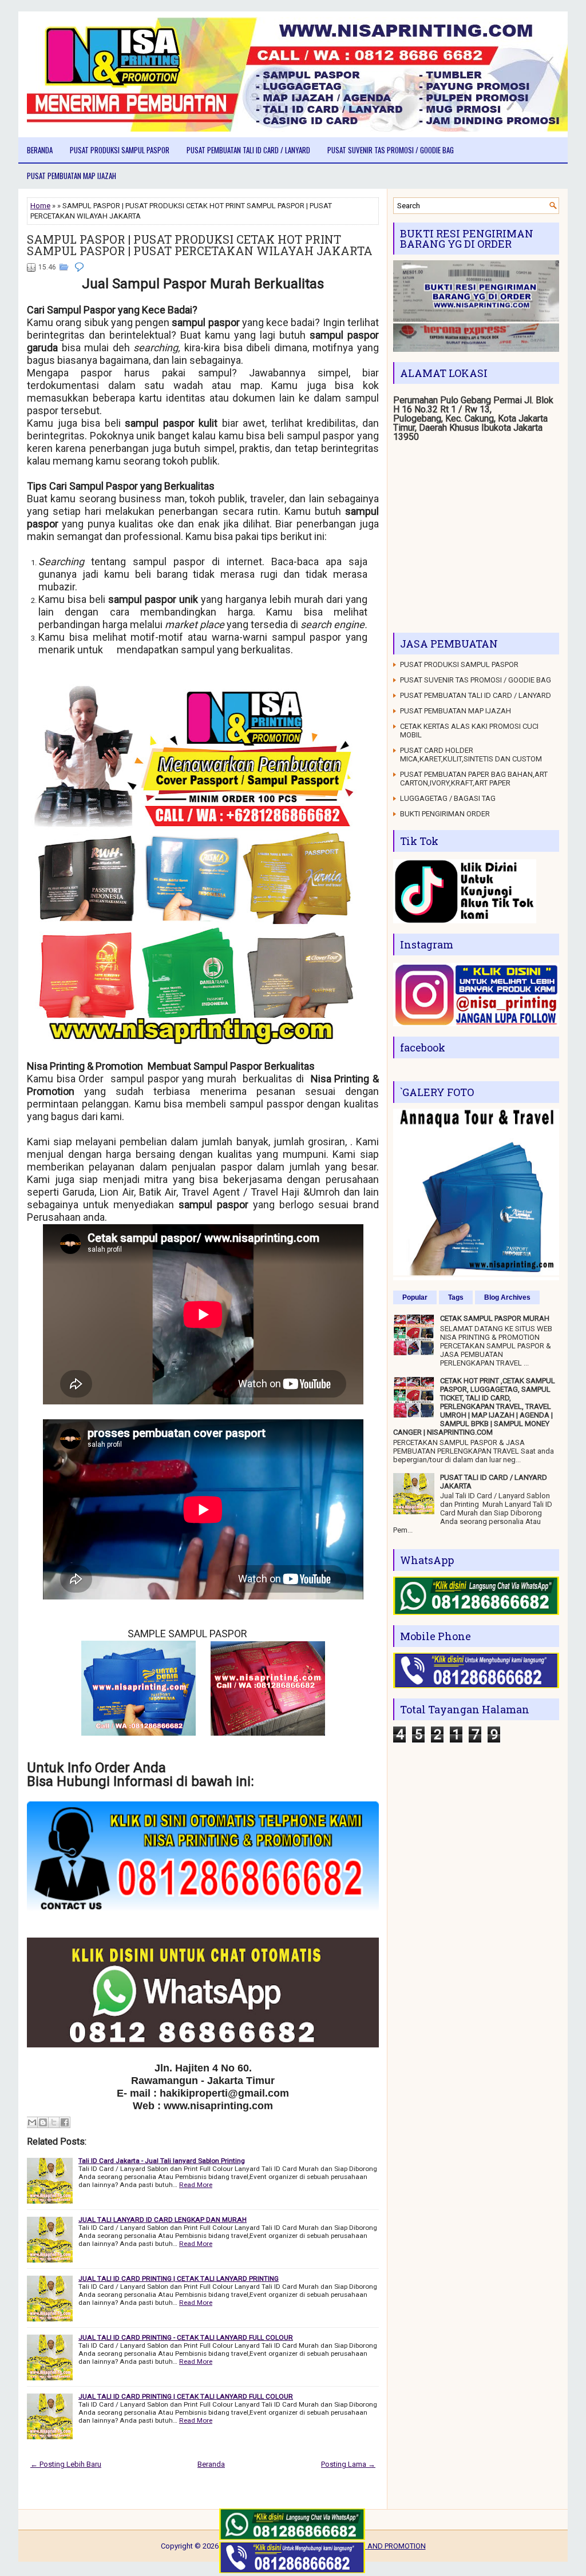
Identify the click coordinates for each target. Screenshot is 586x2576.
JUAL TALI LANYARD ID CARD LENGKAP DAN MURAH (163, 2220)
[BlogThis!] (43, 2122)
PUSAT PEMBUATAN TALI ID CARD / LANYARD (248, 150)
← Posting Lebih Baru (66, 2464)
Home (40, 206)
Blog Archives (507, 1297)
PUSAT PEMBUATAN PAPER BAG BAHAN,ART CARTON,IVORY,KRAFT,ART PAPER (474, 779)
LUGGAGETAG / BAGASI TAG (448, 798)
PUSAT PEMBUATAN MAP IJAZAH (72, 176)
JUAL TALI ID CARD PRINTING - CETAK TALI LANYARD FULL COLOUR (186, 2337)
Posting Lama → (348, 2464)
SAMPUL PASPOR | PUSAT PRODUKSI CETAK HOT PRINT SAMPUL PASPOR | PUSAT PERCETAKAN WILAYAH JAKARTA (200, 245)
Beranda (40, 150)
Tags (456, 1297)
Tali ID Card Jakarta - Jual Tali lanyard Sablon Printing (162, 2161)
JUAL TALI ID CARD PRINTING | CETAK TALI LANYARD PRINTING (179, 2279)
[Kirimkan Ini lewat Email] (32, 2122)
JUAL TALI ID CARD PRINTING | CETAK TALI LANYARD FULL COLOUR (186, 2396)
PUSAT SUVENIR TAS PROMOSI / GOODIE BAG (391, 150)
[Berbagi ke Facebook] (65, 2122)
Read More (196, 2185)
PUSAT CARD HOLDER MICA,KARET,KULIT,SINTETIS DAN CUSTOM (471, 755)
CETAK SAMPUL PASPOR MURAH (495, 1318)
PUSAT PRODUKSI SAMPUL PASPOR (120, 150)
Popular (415, 1297)
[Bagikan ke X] (54, 2122)
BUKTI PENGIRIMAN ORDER (445, 814)
